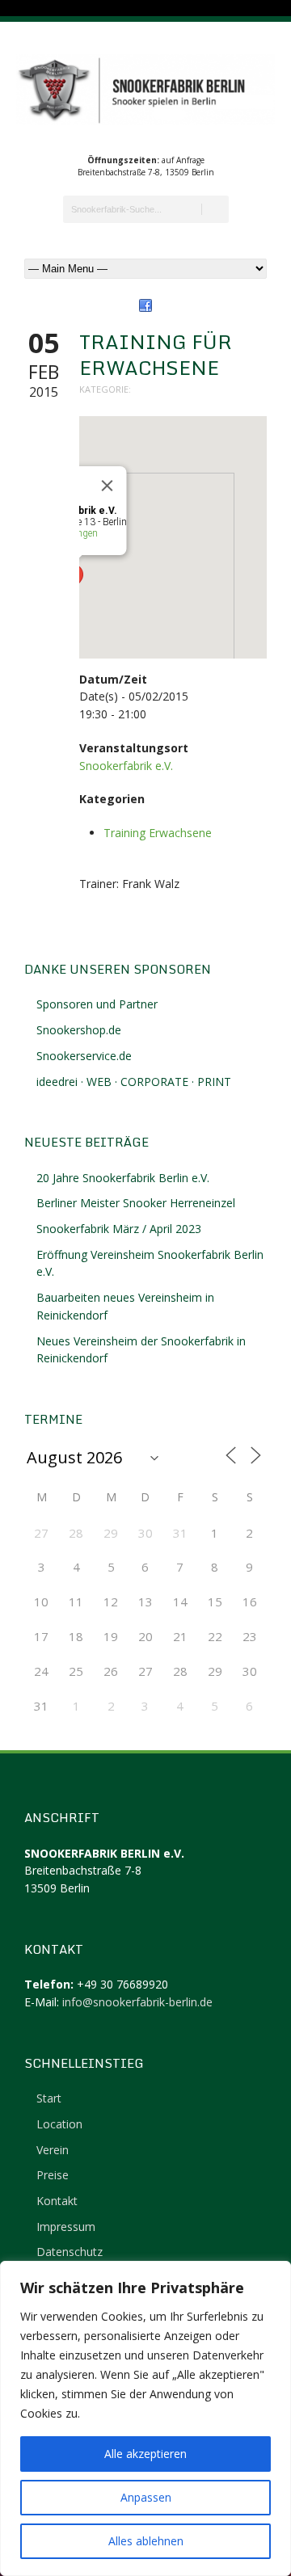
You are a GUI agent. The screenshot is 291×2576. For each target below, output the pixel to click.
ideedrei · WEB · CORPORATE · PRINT (134, 1082)
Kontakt (57, 2201)
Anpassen (146, 2497)
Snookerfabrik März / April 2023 (119, 1229)
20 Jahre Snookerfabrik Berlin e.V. (123, 1178)
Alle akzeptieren (145, 2454)
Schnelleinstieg (84, 2063)
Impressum (66, 2227)
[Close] (108, 486)
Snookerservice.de (84, 1056)
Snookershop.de (79, 1030)
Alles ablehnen (146, 2541)
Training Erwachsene (158, 833)
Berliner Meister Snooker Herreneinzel (136, 1203)
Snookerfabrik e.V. (126, 766)
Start (49, 2098)
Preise (53, 2175)
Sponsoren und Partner (97, 1004)
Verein (53, 2150)
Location (59, 2124)
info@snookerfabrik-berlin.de (137, 2002)
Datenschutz (70, 2252)
